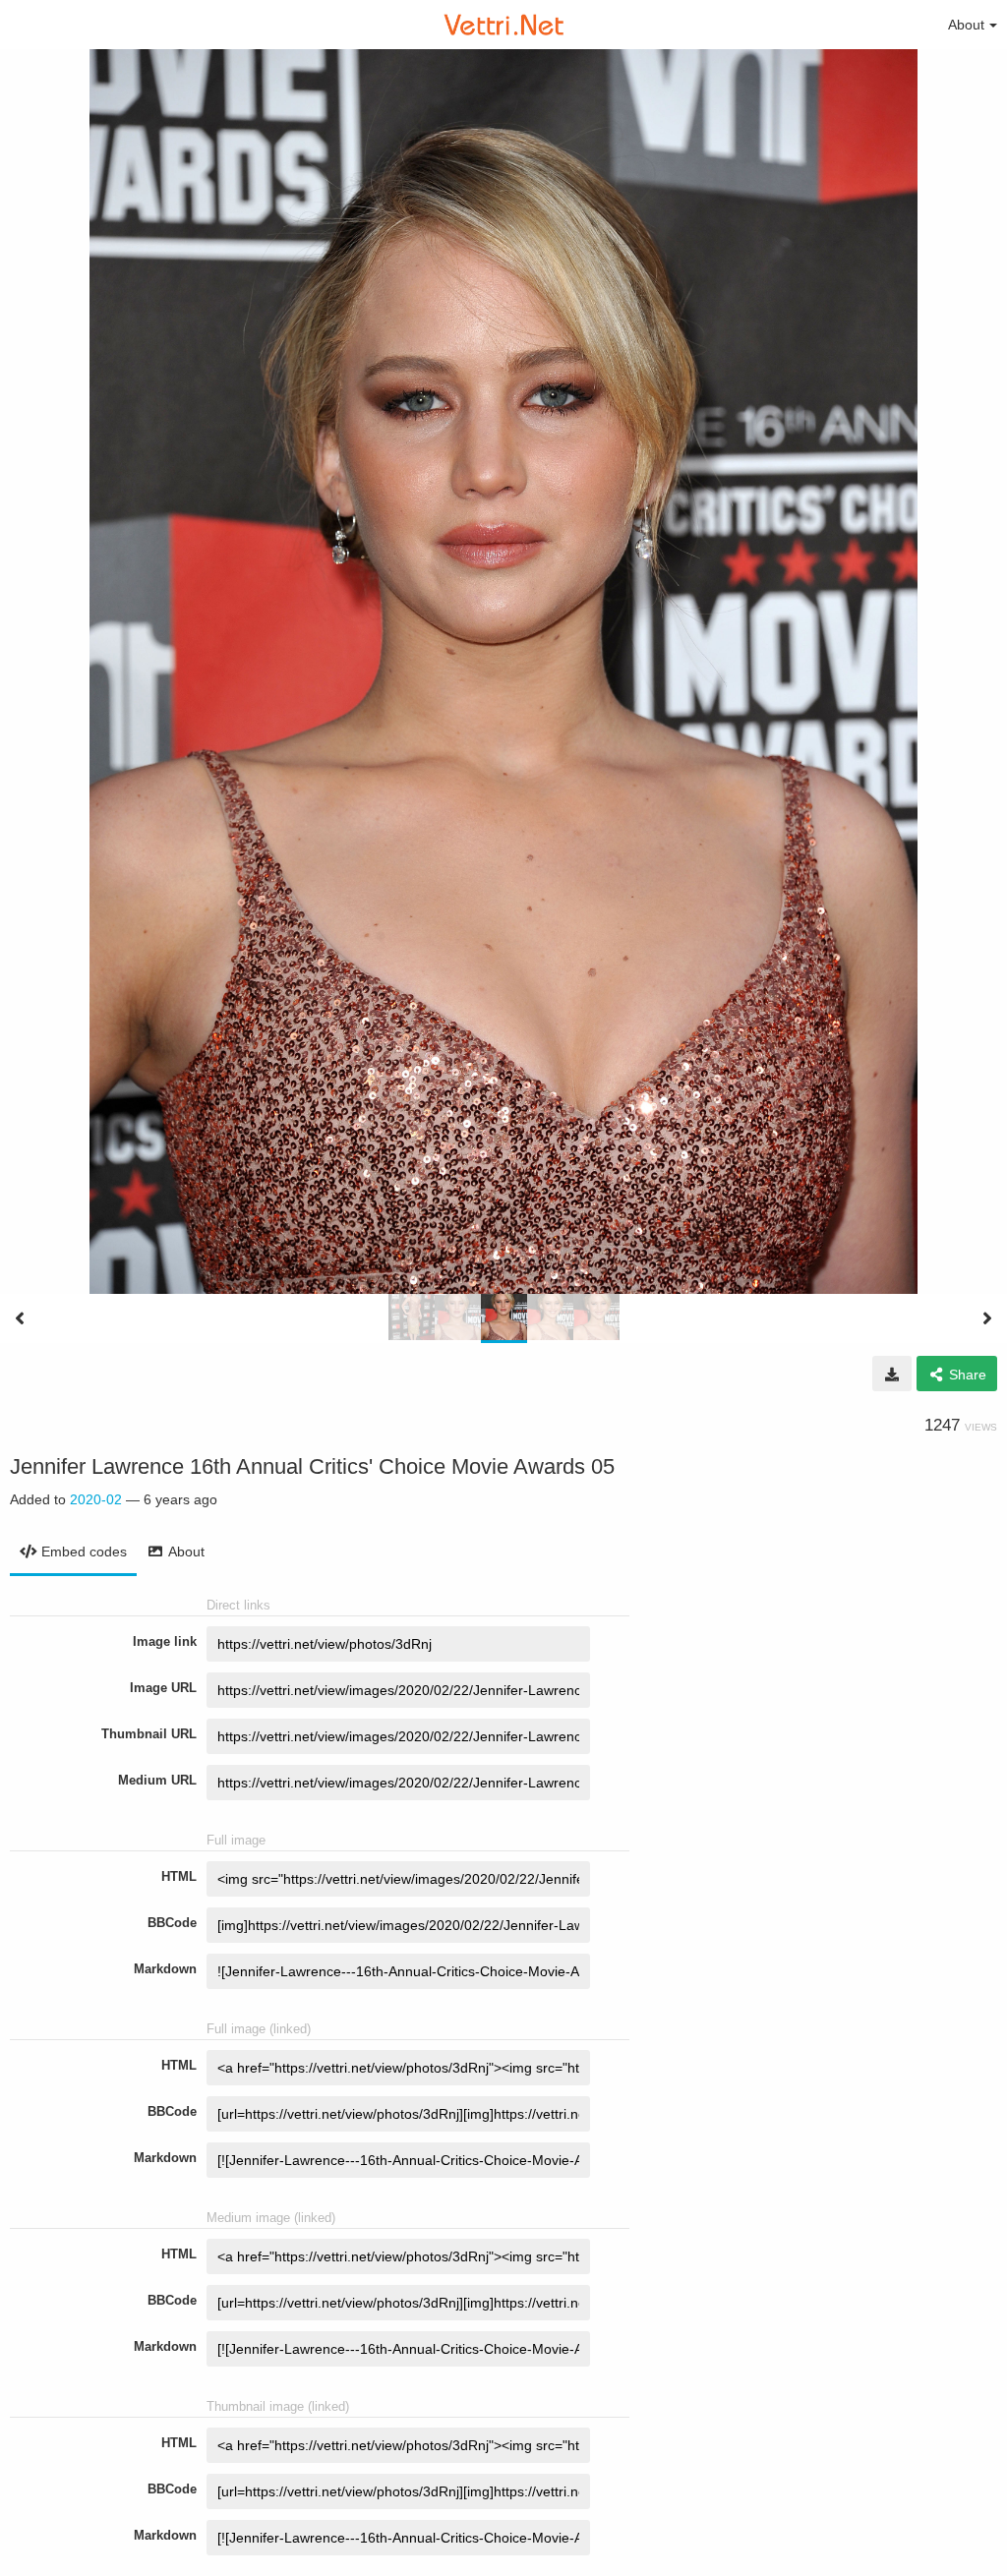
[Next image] (987, 1318)
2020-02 (96, 1499)
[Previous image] (20, 1318)
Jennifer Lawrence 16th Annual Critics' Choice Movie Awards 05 (312, 1466)
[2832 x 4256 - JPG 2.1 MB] (892, 1374)
